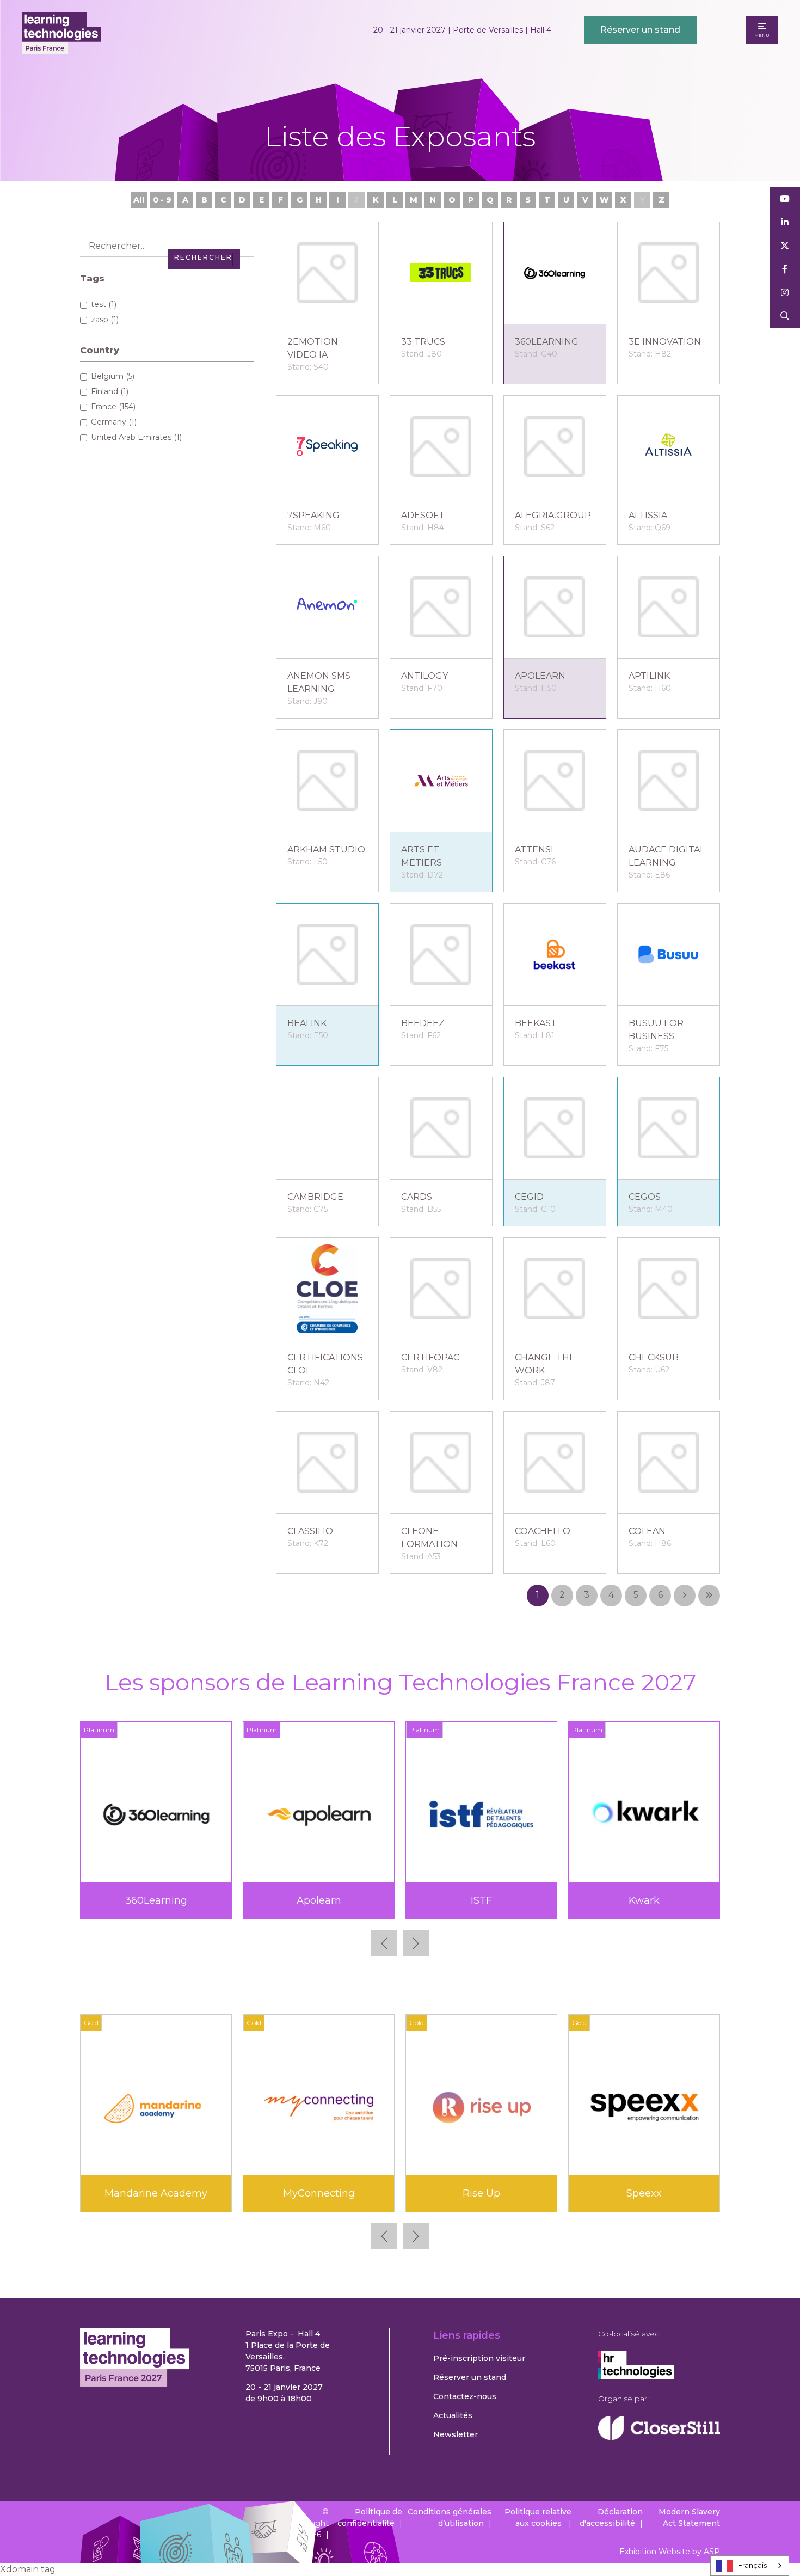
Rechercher (785, 316)
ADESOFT (423, 515)
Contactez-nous (465, 2396)
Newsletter (456, 2434)
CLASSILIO (310, 1531)
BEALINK (307, 1023)
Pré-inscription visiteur (479, 2358)
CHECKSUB (654, 1357)
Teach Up (644, 1900)
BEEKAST (536, 1023)
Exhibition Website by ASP (670, 2552)
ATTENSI (534, 850)
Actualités (453, 2415)
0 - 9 (162, 200)
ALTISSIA (648, 515)
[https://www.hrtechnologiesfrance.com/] (636, 2376)
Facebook (785, 269)
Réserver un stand (640, 30)
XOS (319, 2193)
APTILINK (649, 676)
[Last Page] (709, 1596)
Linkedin (785, 222)
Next (416, 1943)
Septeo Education (482, 1900)
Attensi (482, 2193)
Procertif (319, 1900)
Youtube (785, 199)
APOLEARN (540, 676)
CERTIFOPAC (430, 1357)
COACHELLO (543, 1531)
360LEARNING (547, 342)
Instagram (785, 293)
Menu (762, 35)
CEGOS (645, 1197)
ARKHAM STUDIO (326, 850)
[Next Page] (685, 1596)
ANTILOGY (424, 676)
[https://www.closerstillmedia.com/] (659, 2437)
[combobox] (750, 2566)
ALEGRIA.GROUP (553, 515)
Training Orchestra (156, 2193)
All (139, 200)
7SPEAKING (313, 515)
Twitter (785, 246)
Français (752, 2565)
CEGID (529, 1197)
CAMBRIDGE (315, 1197)
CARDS (417, 1197)
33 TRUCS (423, 342)
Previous (384, 1943)
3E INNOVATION (665, 342)
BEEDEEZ (423, 1023)
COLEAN (647, 1531)
